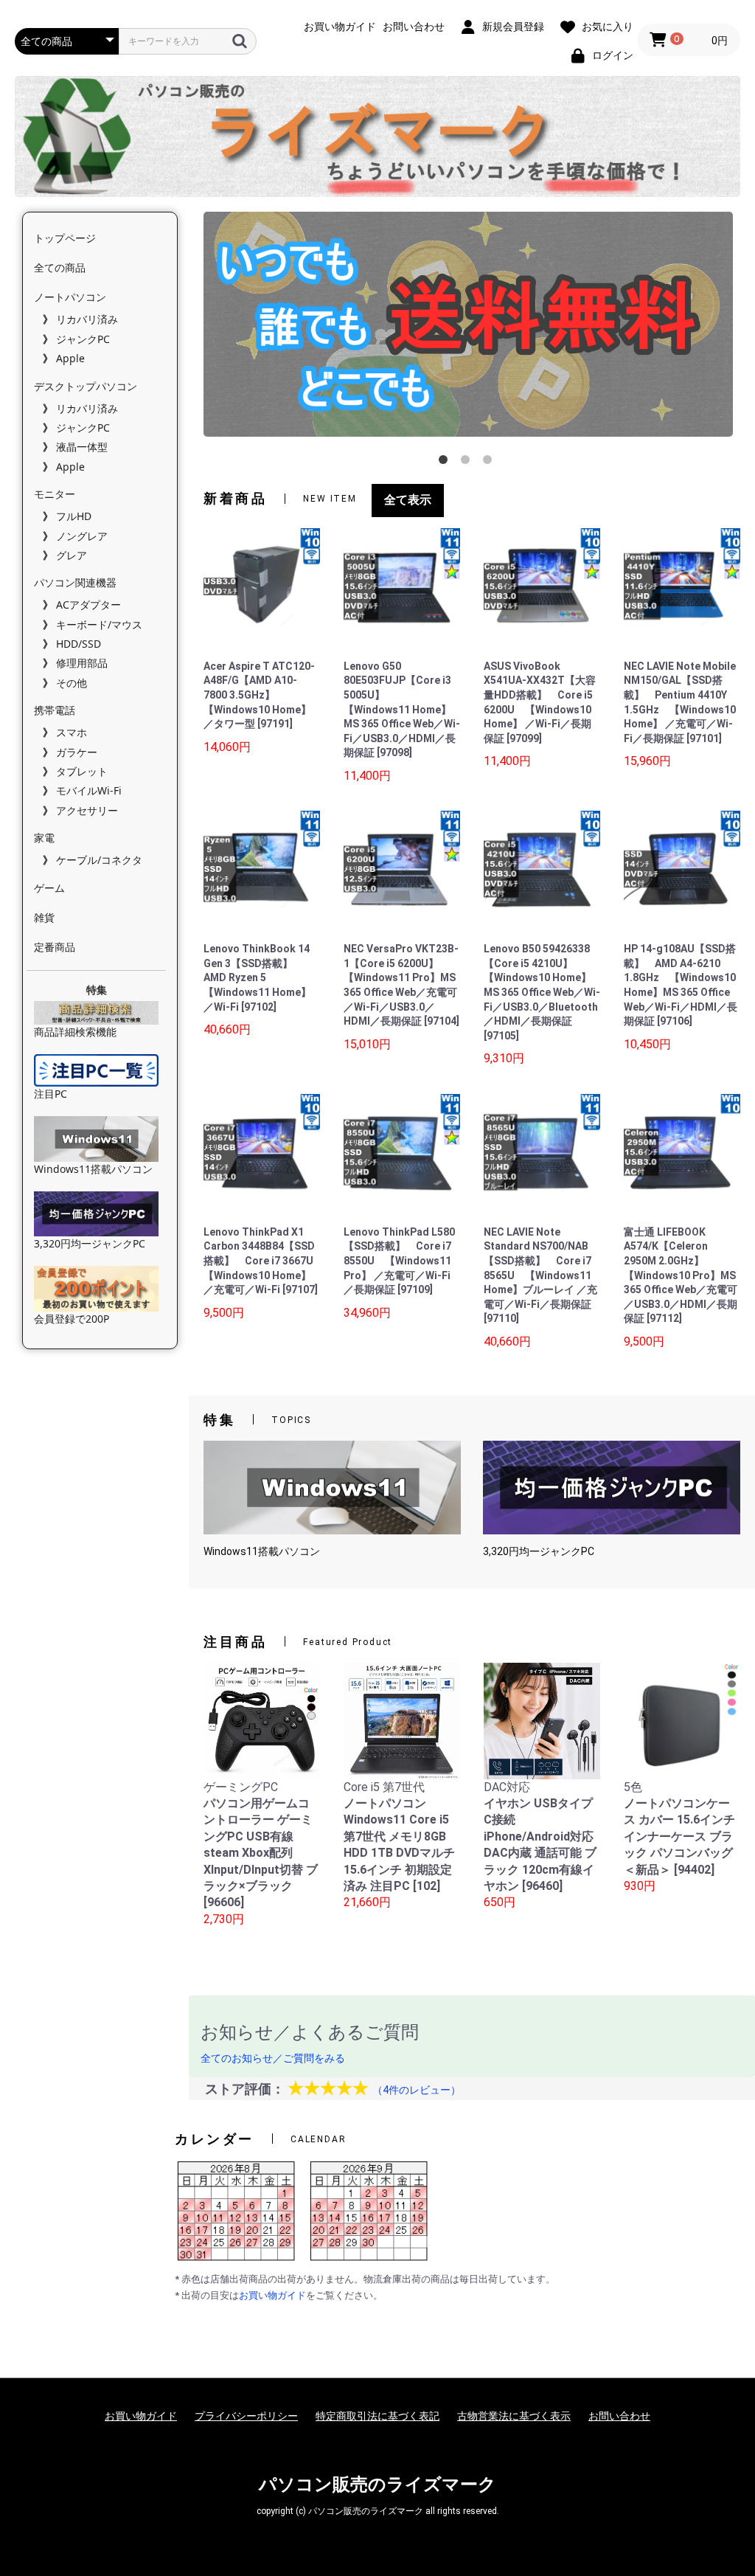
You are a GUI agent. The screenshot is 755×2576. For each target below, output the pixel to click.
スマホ (72, 732)
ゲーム (49, 888)
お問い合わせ (619, 2416)
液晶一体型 (82, 447)
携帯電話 (55, 710)
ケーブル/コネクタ (99, 860)
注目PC (51, 1094)
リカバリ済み (87, 319)
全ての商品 (60, 267)
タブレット (82, 771)
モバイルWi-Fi (89, 790)
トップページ (65, 238)
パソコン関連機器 (75, 582)
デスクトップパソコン (86, 386)
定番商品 (55, 947)
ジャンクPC (83, 339)
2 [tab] (468, 463)
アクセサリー (87, 810)
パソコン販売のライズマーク (377, 2485)
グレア (72, 555)
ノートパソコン (70, 297)
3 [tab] (490, 463)
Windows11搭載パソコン (93, 1169)
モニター (55, 494)
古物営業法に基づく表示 (514, 2416)
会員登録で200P (72, 1319)
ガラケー (77, 752)
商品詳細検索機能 (75, 1032)
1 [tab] (446, 463)
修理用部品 (82, 663)
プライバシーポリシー (246, 2416)
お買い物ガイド (272, 2295)
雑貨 (44, 917)
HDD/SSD (79, 644)
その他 (72, 683)
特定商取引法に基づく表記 (377, 2416)
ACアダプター (88, 605)
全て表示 (408, 500)
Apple (70, 358)
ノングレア (82, 536)
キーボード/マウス (99, 624)
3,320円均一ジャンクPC (90, 1243)
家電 (44, 838)
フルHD (74, 516)
